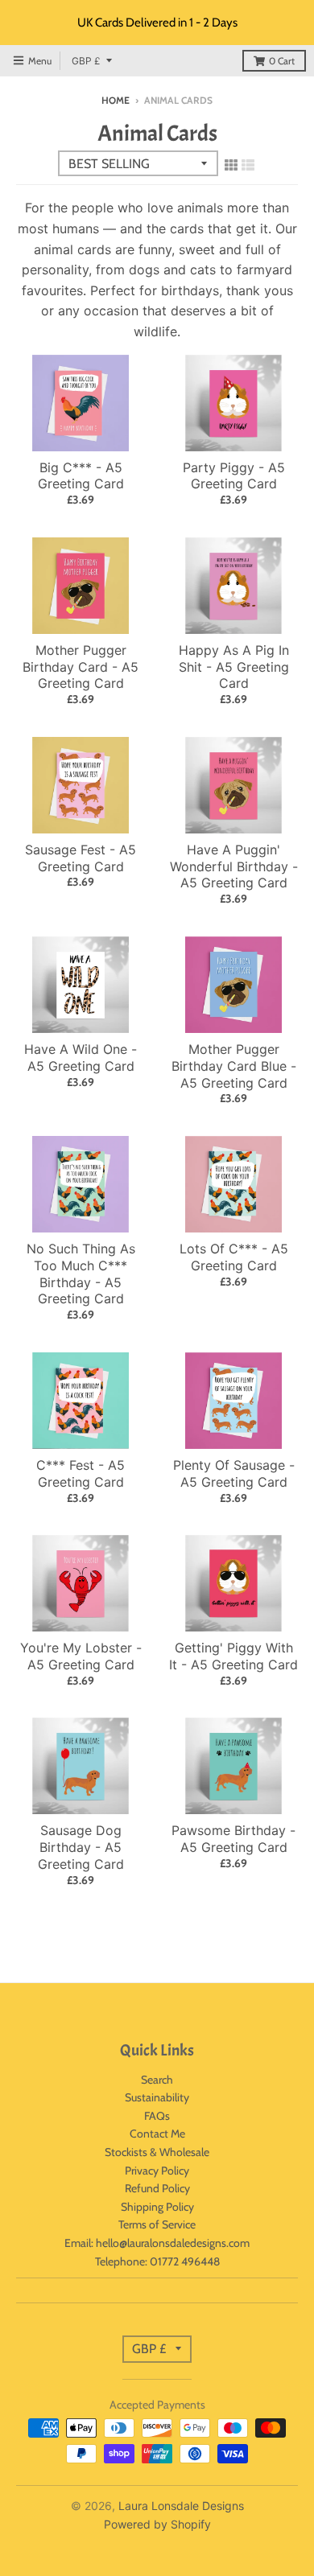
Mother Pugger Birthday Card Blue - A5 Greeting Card (234, 1066)
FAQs (157, 2116)
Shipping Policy (157, 2207)
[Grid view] (231, 165)
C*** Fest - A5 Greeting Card (81, 1473)
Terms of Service (157, 2224)
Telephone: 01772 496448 (157, 2261)
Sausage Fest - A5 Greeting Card (81, 858)
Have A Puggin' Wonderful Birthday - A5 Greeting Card (234, 866)
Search (157, 2080)
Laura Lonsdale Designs (181, 2506)
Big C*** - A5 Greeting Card (81, 476)
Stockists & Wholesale (157, 2152)
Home (116, 100)
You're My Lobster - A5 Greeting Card (81, 1656)
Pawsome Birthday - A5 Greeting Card (233, 1839)
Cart (282, 61)
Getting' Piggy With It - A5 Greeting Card (233, 1656)
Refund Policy (157, 2188)
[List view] (248, 165)
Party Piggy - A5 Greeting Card (234, 476)
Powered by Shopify (157, 2524)
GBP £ (86, 61)
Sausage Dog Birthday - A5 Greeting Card (81, 1847)
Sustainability (157, 2097)
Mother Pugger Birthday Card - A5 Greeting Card (81, 667)
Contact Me (157, 2134)
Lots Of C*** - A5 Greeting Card (234, 1257)
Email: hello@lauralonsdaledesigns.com (157, 2243)
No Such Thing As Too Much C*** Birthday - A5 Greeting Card (81, 1274)
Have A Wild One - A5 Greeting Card (81, 1058)
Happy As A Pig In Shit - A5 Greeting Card (234, 667)
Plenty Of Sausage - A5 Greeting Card (234, 1473)
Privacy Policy (157, 2171)
